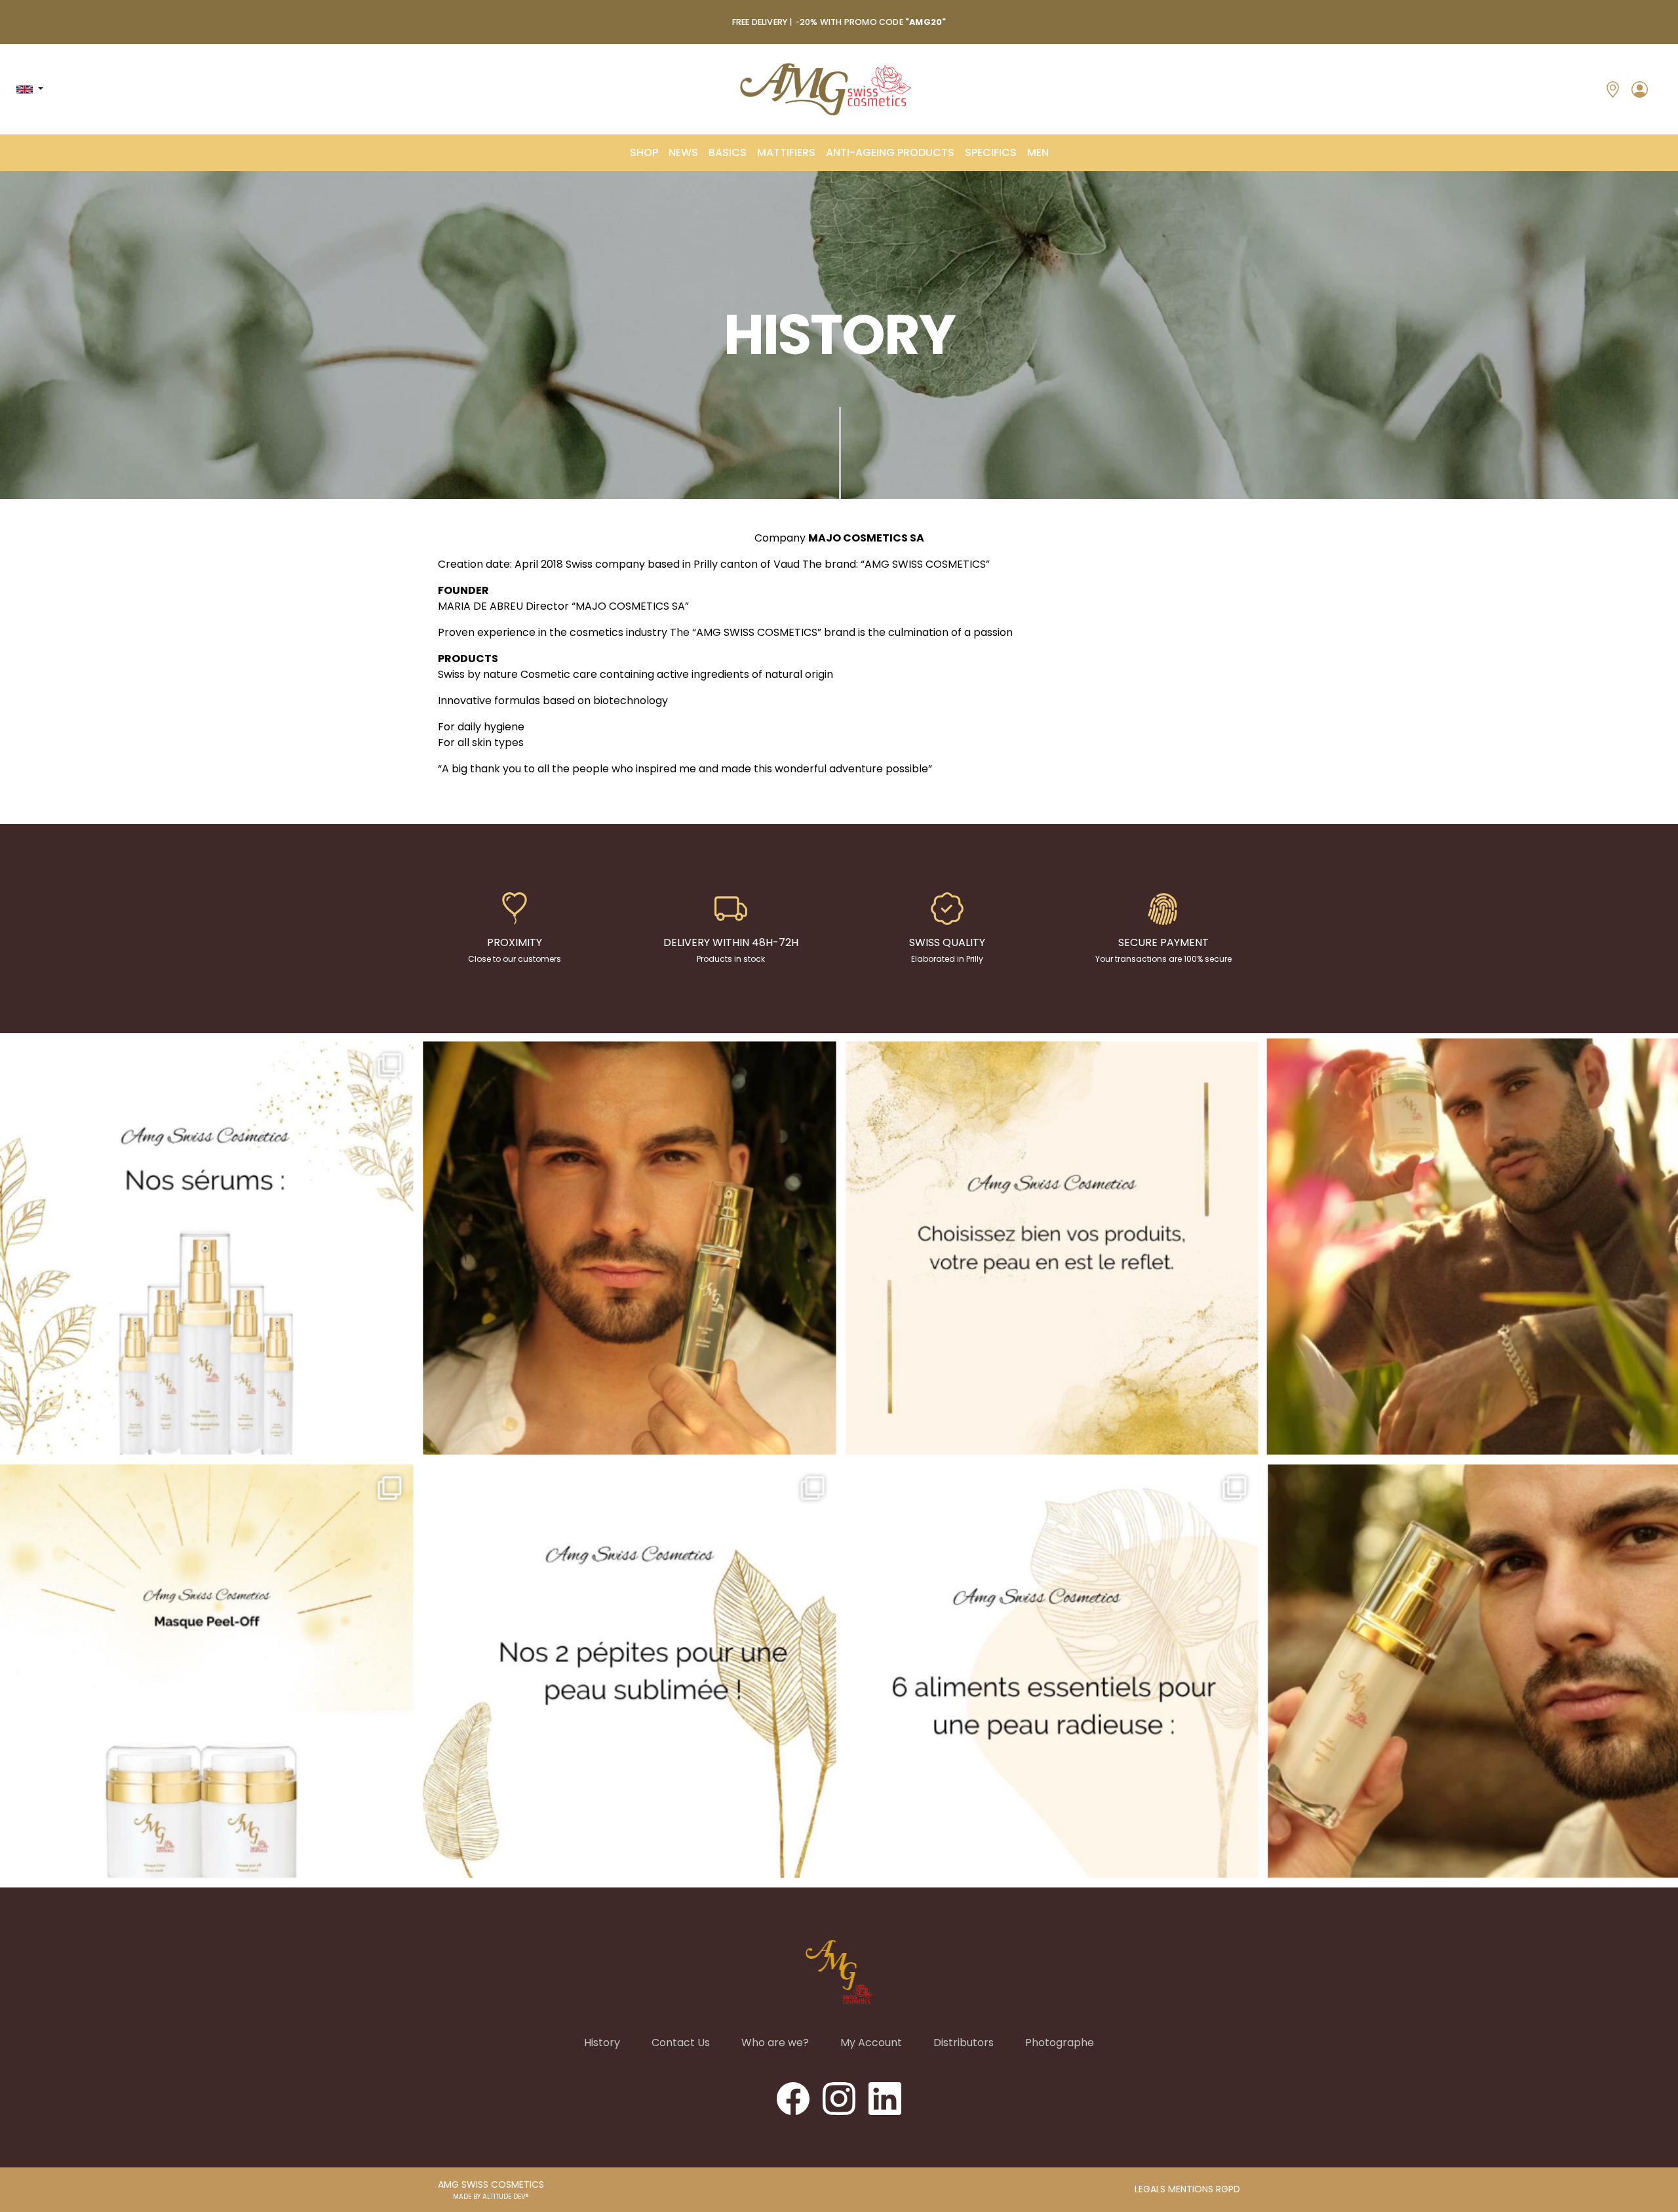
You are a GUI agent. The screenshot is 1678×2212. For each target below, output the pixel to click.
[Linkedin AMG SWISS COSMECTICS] (885, 2098)
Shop (644, 152)
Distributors (964, 2043)
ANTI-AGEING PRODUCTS (890, 152)
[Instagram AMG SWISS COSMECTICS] (840, 2098)
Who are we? (775, 2043)
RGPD (1228, 2189)
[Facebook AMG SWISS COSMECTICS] (794, 2098)
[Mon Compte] (1640, 89)
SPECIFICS (991, 152)
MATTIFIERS (786, 152)
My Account (871, 2043)
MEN (1038, 152)
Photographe (1060, 2043)
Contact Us (681, 2043)
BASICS (728, 152)
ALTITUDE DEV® (506, 2197)
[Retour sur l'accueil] (826, 89)
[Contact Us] (1613, 89)
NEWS (683, 152)
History (602, 2043)
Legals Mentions (1175, 2189)
